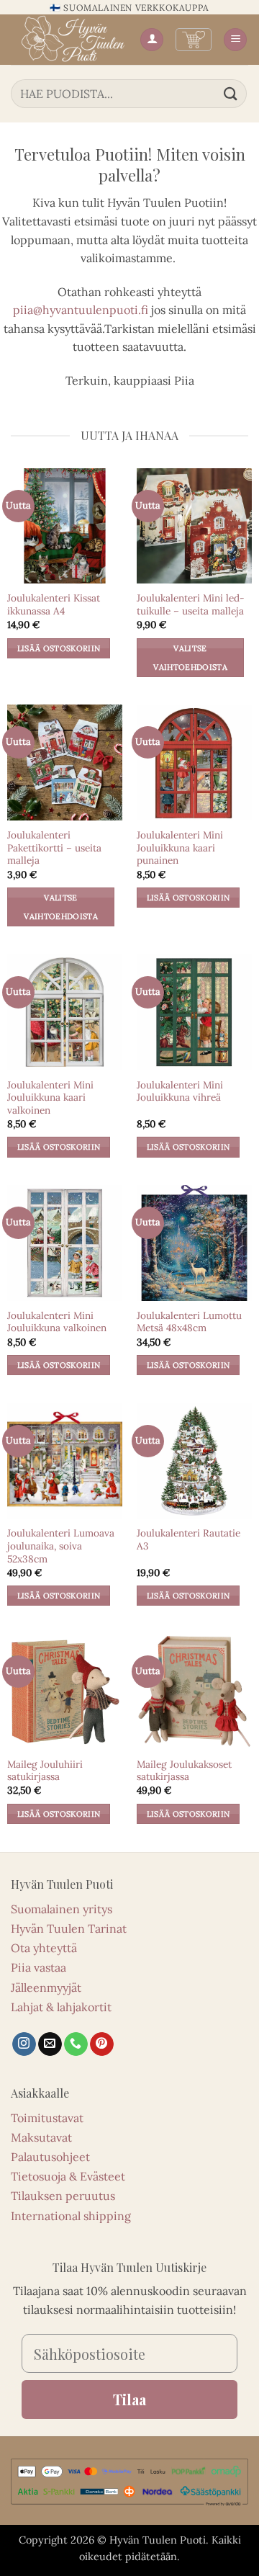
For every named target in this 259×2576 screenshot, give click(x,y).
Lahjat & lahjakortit (61, 2007)
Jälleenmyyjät (46, 1987)
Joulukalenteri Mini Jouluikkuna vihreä (180, 1092)
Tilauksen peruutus (63, 2196)
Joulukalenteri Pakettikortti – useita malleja (54, 848)
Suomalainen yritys (62, 1909)
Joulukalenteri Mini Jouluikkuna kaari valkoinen (50, 1098)
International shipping (71, 2216)
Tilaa (129, 2399)
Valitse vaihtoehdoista (190, 658)
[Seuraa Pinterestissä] (102, 2044)
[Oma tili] (152, 40)
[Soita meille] (76, 2044)
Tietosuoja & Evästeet (68, 2176)
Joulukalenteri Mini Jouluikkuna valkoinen (57, 1322)
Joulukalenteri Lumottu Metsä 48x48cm (189, 1322)
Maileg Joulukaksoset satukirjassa (184, 1771)
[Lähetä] (231, 93)
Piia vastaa (38, 1967)
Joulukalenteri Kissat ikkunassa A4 (54, 605)
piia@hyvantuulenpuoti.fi (81, 310)
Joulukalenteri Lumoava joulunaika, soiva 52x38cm (61, 1546)
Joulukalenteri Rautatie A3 (188, 1540)
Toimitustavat (47, 2118)
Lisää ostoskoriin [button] (59, 648)
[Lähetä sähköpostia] (50, 2044)
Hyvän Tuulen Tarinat (69, 1928)
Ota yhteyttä (44, 1948)
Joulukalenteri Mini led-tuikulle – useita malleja (191, 605)
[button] (194, 40)
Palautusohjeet (50, 2157)
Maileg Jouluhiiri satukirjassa (45, 1771)
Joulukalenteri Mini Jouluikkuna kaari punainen (180, 848)
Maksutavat (41, 2137)
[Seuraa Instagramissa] (24, 2044)
